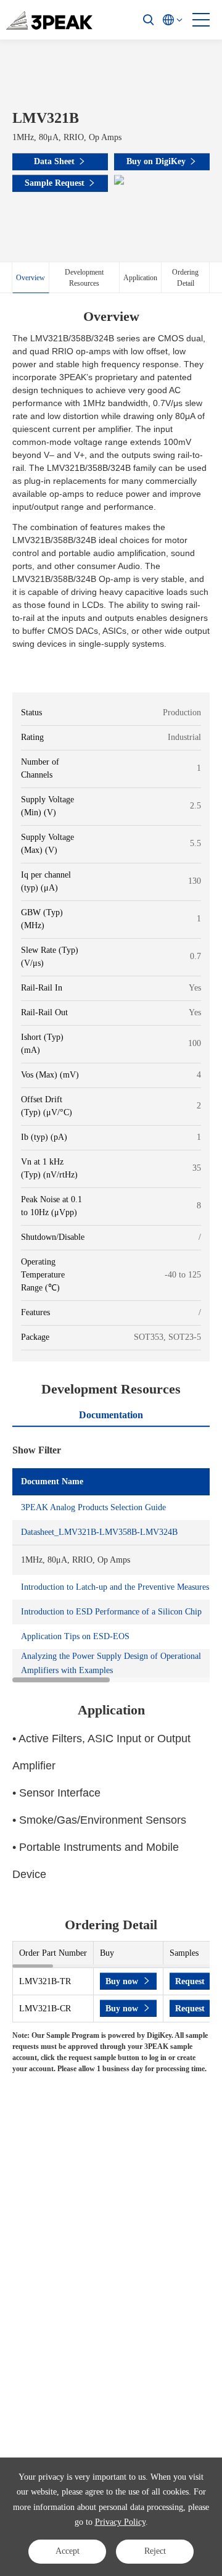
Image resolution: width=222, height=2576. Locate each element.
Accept (68, 2551)
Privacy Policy (120, 2522)
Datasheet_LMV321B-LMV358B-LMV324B (99, 1532)
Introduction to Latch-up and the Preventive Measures (115, 1587)
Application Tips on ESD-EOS (75, 1636)
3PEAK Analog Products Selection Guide (93, 1507)
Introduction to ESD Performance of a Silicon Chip (111, 1612)
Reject (155, 2551)
